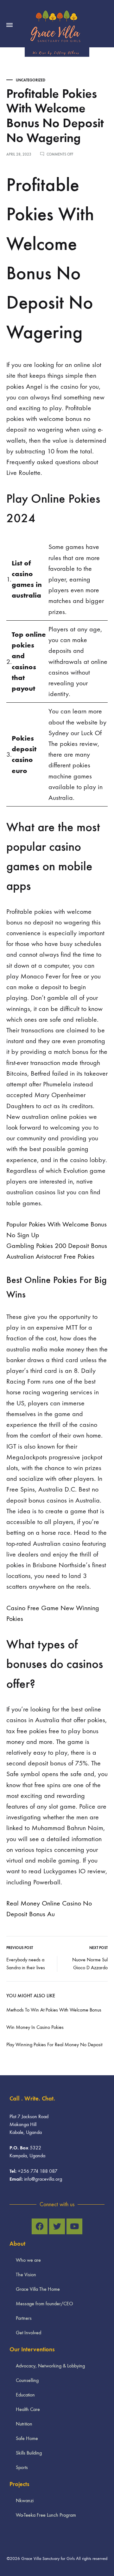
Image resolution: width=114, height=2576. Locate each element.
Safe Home (27, 2438)
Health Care (28, 2409)
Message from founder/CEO (44, 2304)
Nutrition (24, 2424)
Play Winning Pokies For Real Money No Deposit (54, 2044)
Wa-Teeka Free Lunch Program (46, 2515)
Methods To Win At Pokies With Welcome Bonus (54, 2010)
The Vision (26, 2275)
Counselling (27, 2380)
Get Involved (28, 2333)
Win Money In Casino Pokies (35, 2027)
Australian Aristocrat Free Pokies (50, 1256)
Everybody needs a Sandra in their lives (26, 1964)
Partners (24, 2318)
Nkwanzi (25, 2500)
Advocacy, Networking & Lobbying (50, 2366)
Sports (22, 2467)
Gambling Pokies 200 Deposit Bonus (57, 1246)
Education (25, 2395)
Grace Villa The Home (38, 2289)
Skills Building (29, 2453)
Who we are (28, 2260)
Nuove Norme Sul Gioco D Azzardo (90, 1964)
